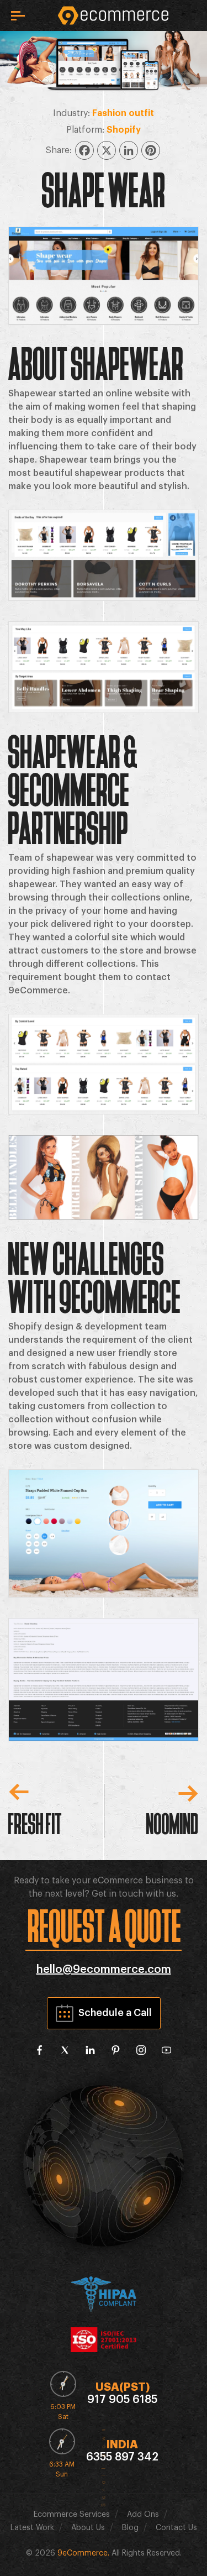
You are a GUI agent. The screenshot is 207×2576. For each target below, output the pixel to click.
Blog (130, 2528)
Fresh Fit (35, 1822)
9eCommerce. (83, 2553)
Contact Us (176, 2528)
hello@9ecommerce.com (104, 1970)
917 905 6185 (122, 2400)
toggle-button (18, 16)
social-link (40, 2050)
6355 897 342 (122, 2457)
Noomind (173, 1822)
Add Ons (143, 2515)
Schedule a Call (115, 2013)
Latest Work (32, 2528)
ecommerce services (72, 2515)
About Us (88, 2528)
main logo (113, 15)
